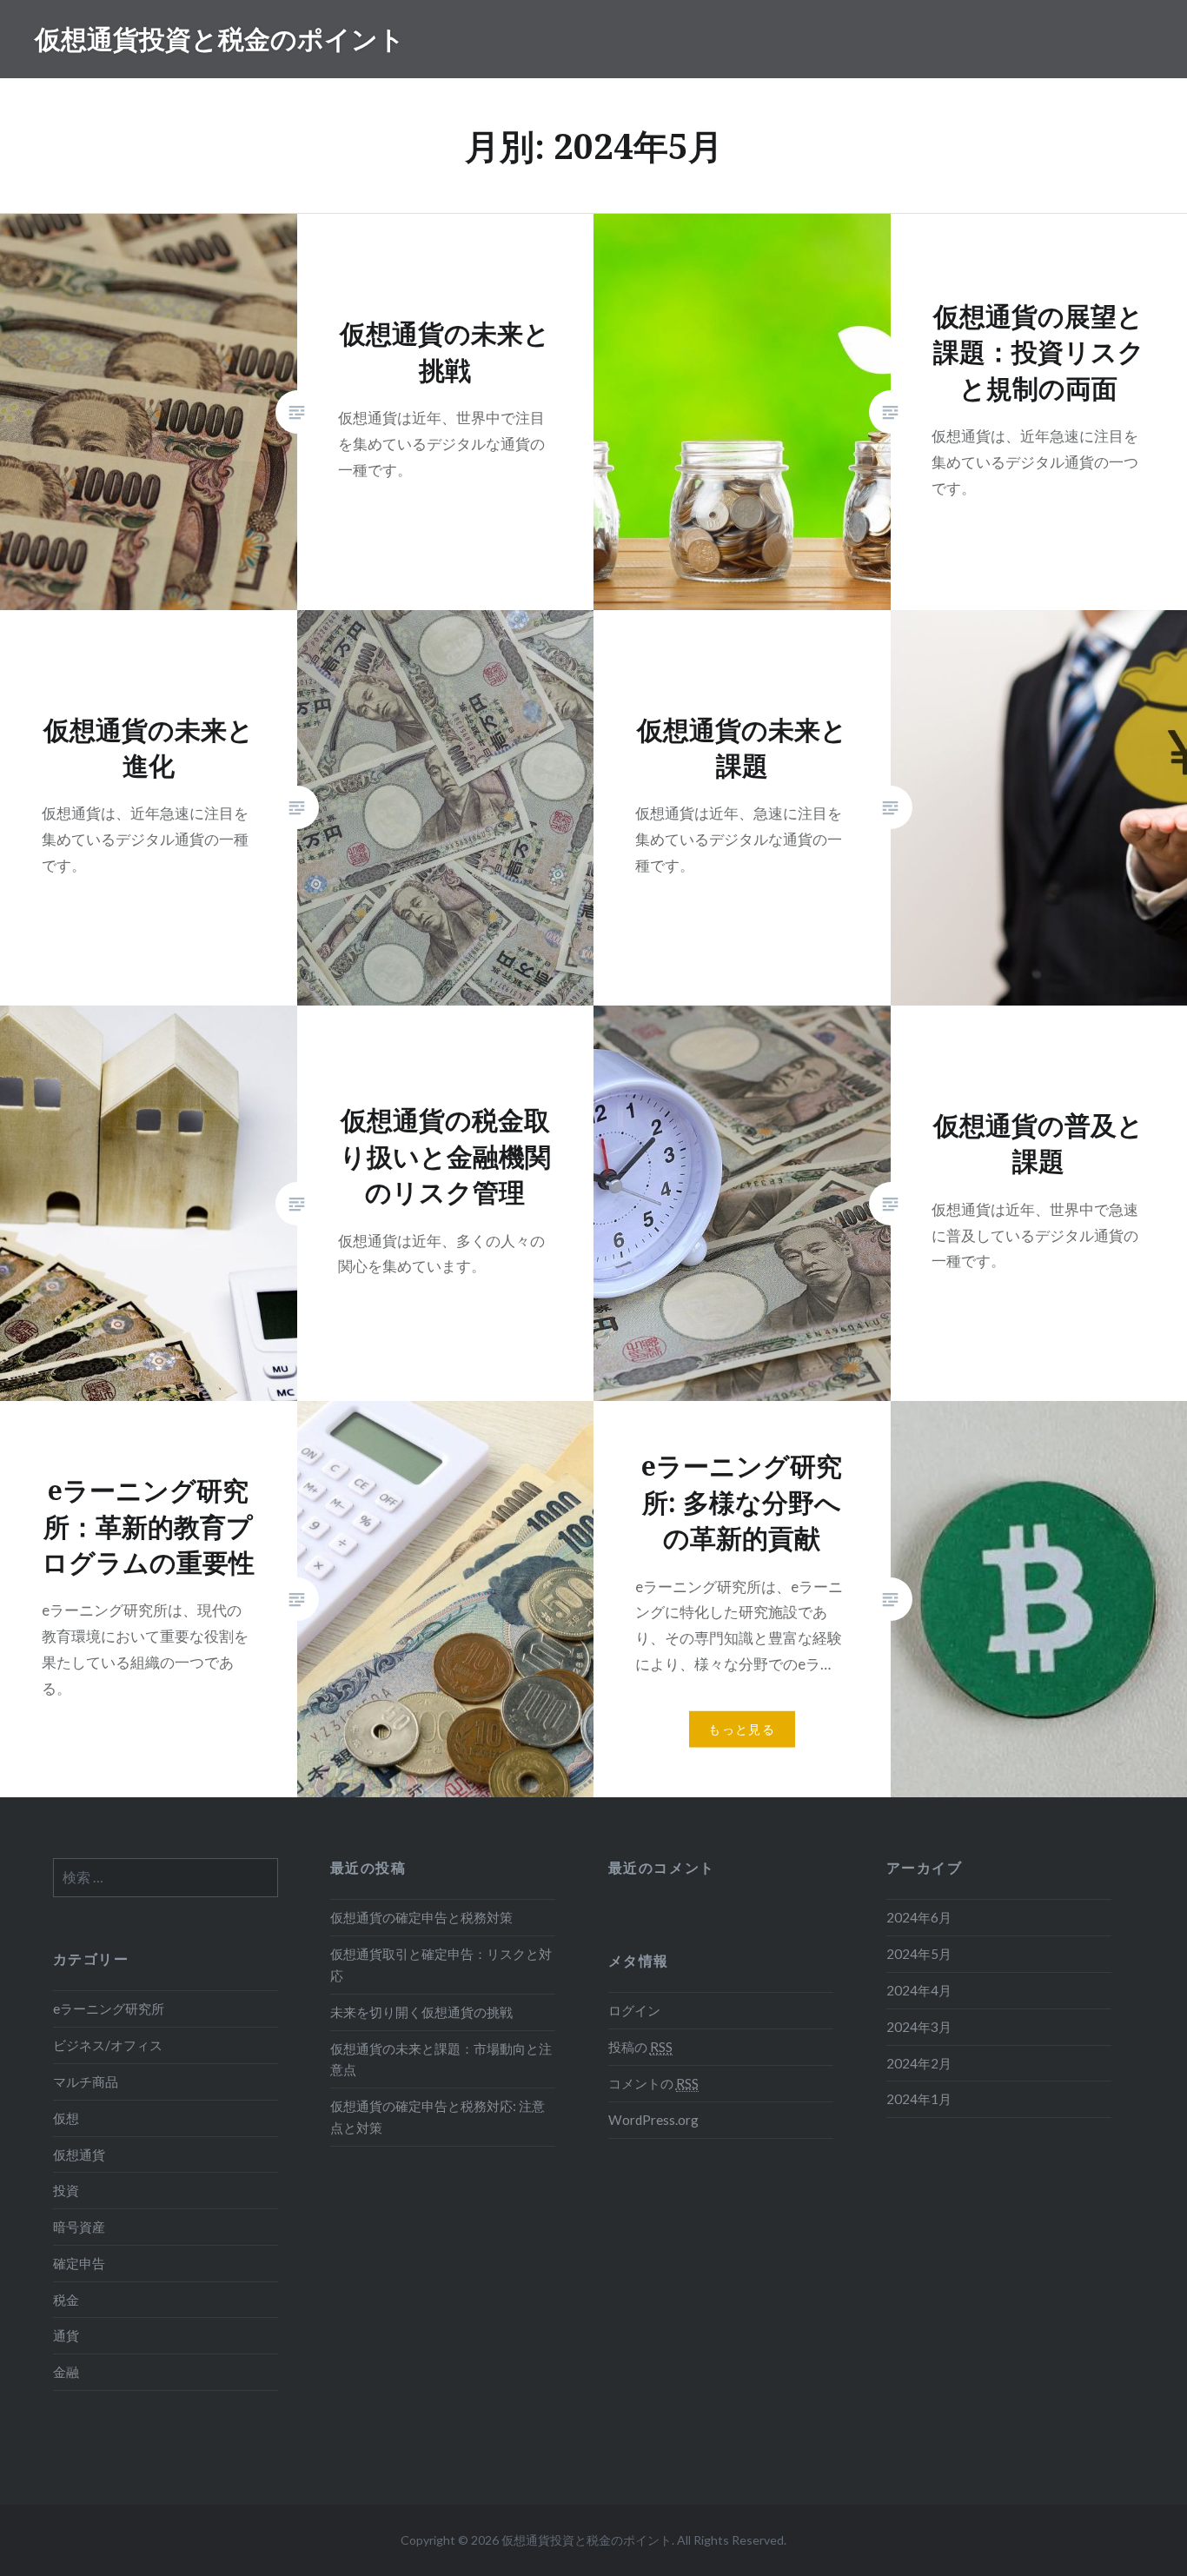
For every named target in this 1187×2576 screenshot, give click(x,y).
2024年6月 (919, 1917)
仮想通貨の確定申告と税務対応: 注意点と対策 (438, 2117)
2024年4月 (919, 1990)
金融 (66, 2372)
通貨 (66, 2335)
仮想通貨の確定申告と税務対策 (421, 1917)
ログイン (634, 2010)
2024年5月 (919, 1954)
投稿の (640, 2047)
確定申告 (79, 2263)
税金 (66, 2300)
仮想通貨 (79, 2154)
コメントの (653, 2083)
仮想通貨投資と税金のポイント (220, 39)
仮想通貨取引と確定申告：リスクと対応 (441, 1965)
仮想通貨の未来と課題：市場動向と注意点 (441, 2059)
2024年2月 (919, 2063)
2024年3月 (919, 2027)
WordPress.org (653, 2120)
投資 (66, 2190)
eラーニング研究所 (109, 2008)
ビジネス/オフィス (108, 2045)
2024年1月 (919, 2099)
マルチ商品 (86, 2081)
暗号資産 (79, 2227)
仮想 (66, 2118)
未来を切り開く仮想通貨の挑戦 (421, 2012)
